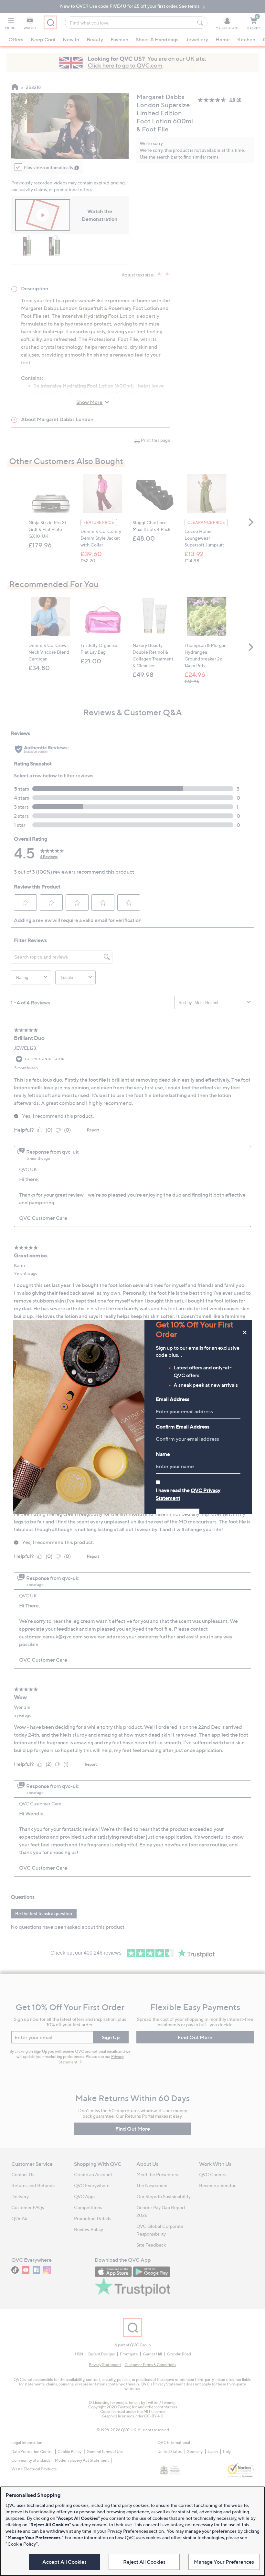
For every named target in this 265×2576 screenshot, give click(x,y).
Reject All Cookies (144, 2562)
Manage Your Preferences (224, 2562)
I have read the (188, 1494)
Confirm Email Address (183, 1427)
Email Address (173, 1399)
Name (163, 1454)
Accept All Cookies (64, 2562)
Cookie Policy (22, 2544)
